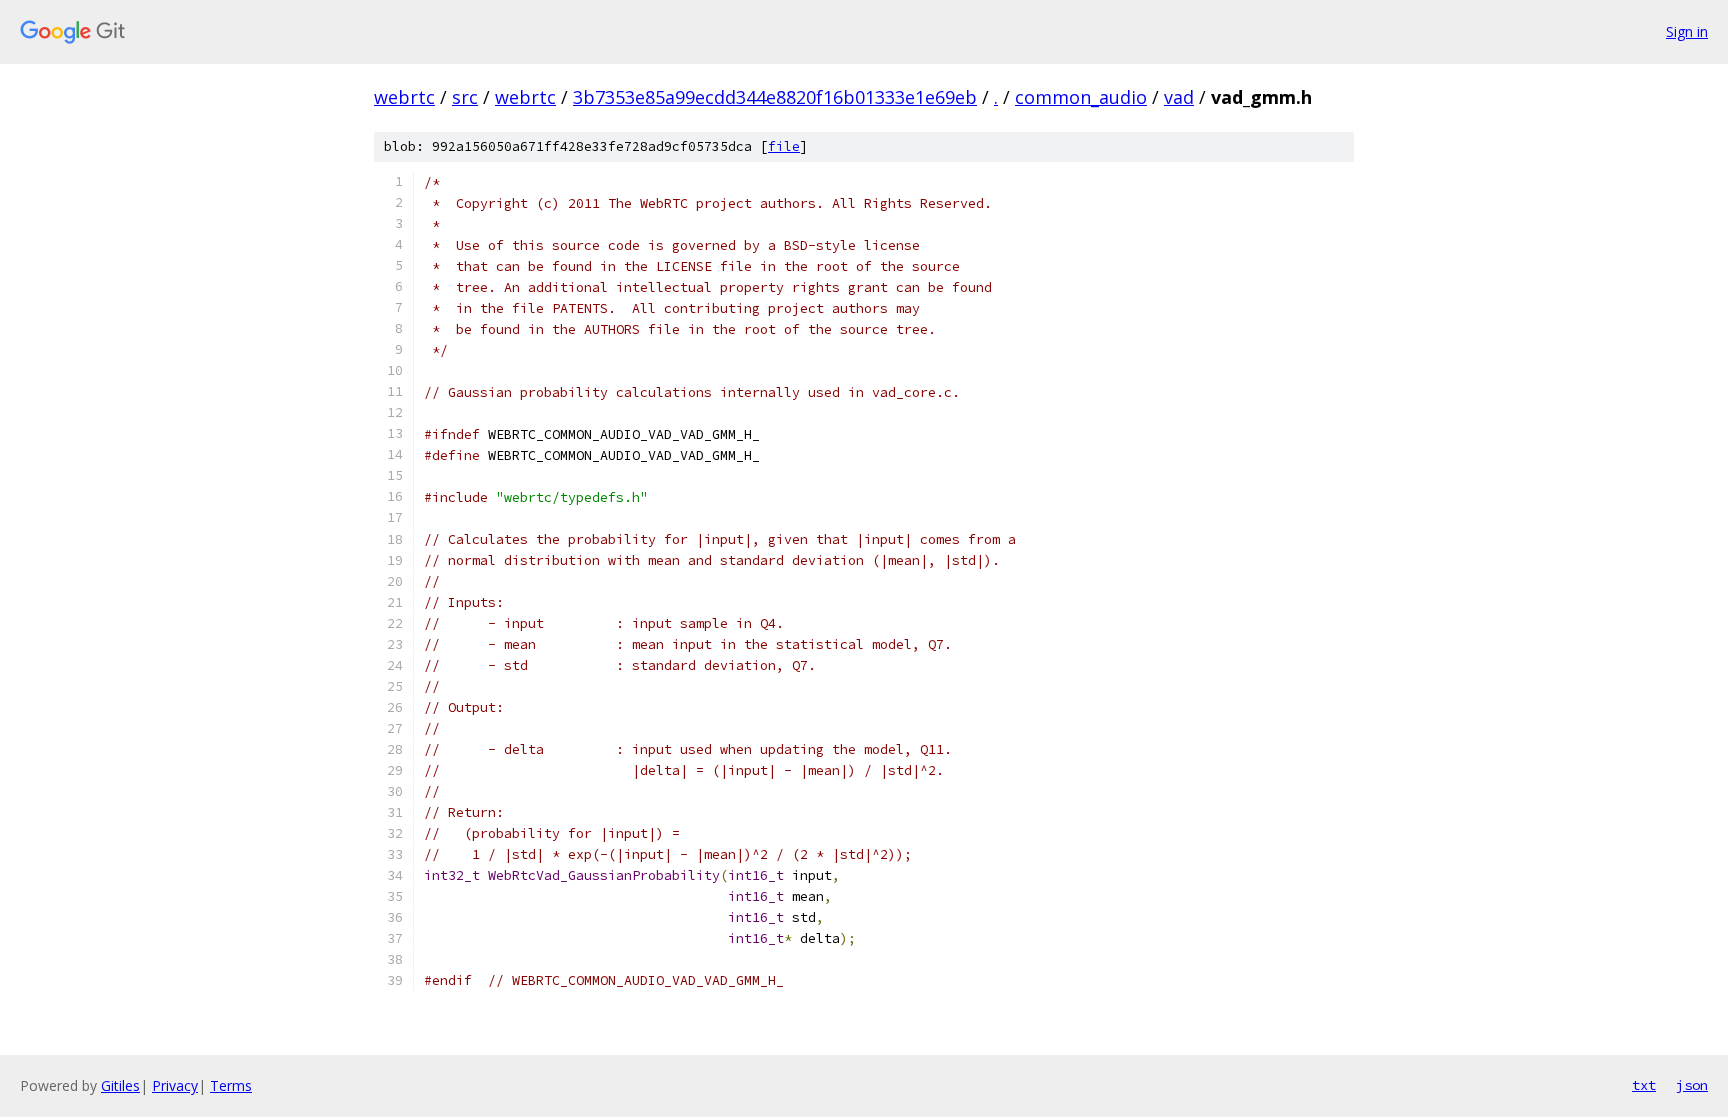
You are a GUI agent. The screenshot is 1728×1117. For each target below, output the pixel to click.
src (465, 97)
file (784, 146)
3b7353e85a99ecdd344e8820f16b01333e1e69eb (775, 97)
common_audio (1081, 97)
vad (1179, 97)
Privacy (175, 1085)
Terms (231, 1085)
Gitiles (120, 1085)
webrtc (404, 97)
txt (1644, 1085)
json (1692, 1085)
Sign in (1687, 31)
